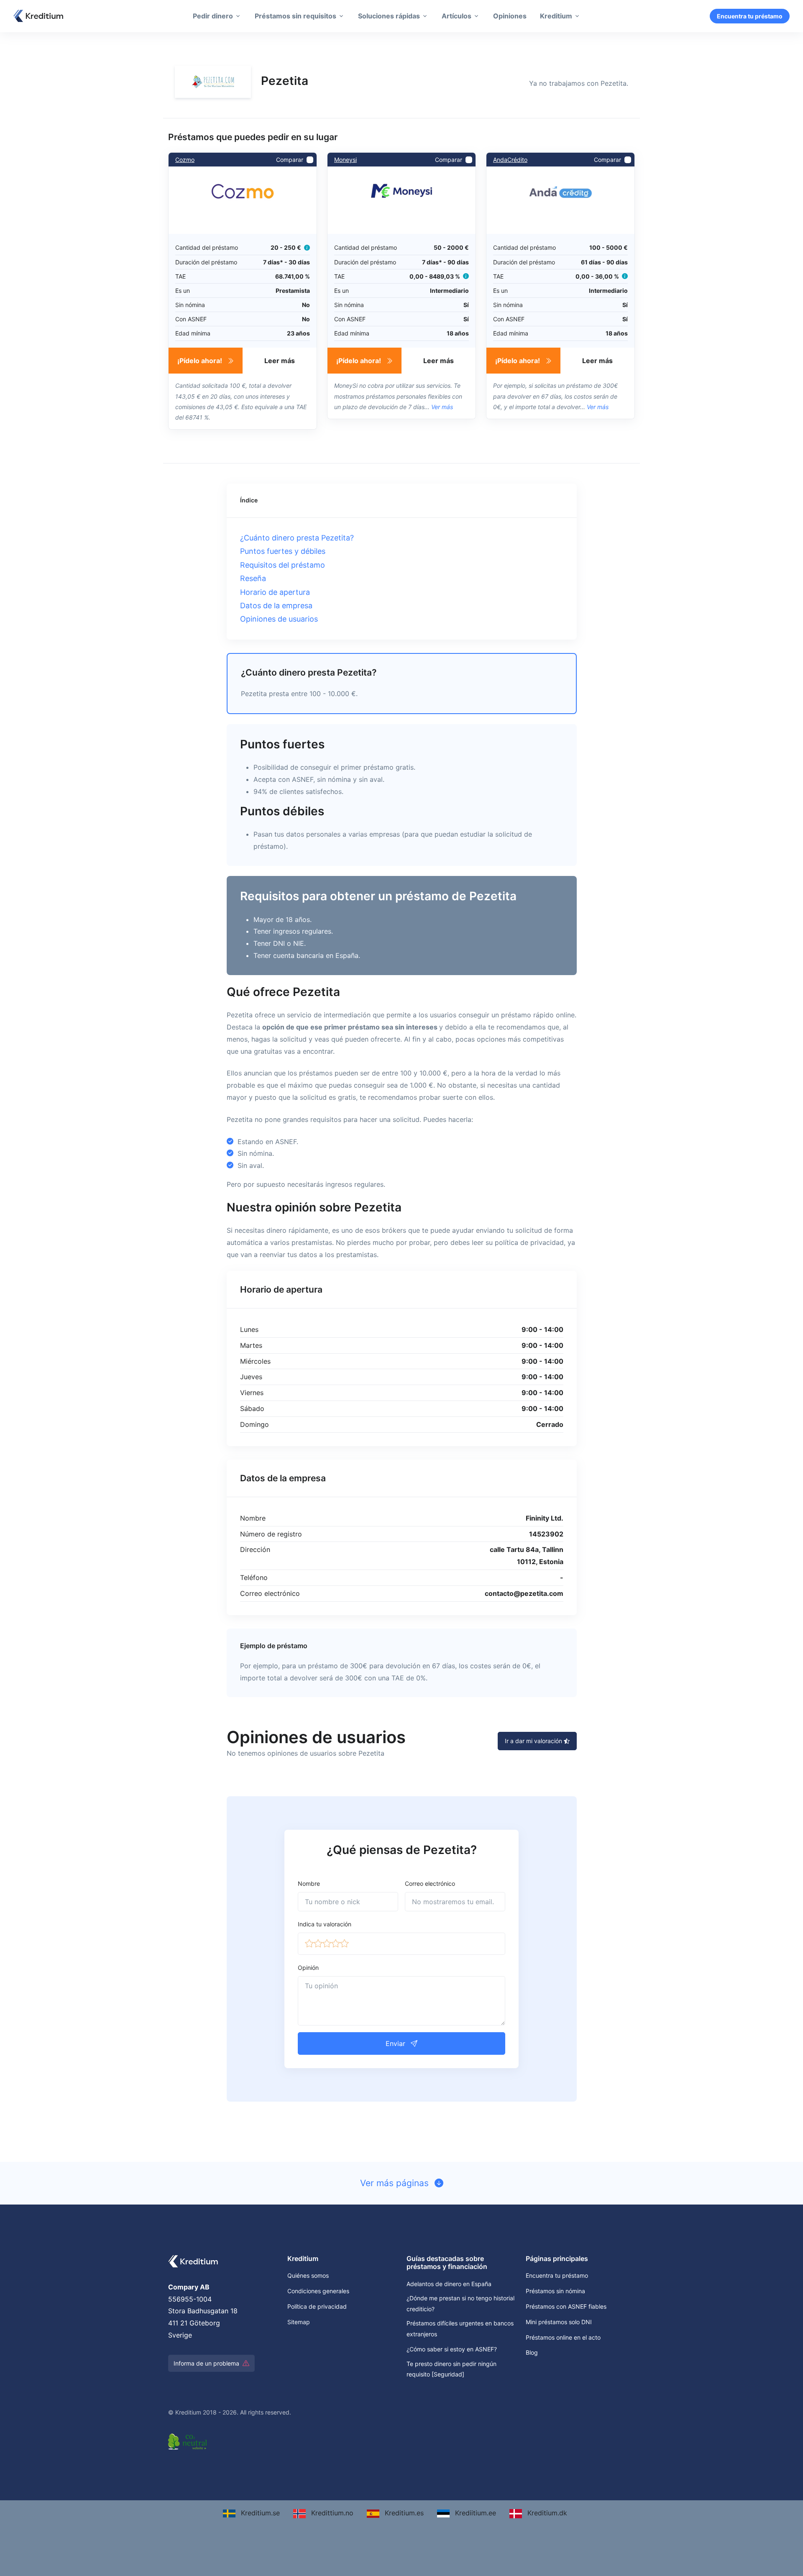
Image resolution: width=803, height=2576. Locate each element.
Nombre (309, 1883)
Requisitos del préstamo (283, 565)
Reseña (253, 578)
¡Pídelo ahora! (201, 361)
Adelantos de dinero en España (449, 2284)
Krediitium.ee (474, 2513)
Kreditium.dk (546, 2513)
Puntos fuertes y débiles (283, 551)
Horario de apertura (275, 592)
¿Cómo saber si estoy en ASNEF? (452, 2349)
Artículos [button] (456, 16)
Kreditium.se (259, 2513)
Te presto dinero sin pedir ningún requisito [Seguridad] (451, 2369)
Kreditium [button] (556, 16)
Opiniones (510, 16)
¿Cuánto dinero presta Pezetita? (297, 538)
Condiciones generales (318, 2291)
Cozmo (185, 160)
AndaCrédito (510, 160)
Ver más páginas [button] (396, 2183)
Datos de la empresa (276, 606)
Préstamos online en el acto (563, 2337)
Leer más (280, 361)
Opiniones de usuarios (279, 619)
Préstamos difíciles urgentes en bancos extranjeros (460, 2328)
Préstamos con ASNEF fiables (566, 2306)
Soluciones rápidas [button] (389, 16)
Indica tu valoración (325, 1924)
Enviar (396, 2043)
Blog (532, 2352)
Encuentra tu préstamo (750, 16)
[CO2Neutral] (189, 2440)
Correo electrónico (430, 1883)
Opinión (308, 1968)
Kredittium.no (331, 2513)
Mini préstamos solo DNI (559, 2322)
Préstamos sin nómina (555, 2291)
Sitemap (299, 2322)
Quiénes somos (308, 2275)
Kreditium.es (403, 2513)
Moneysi (345, 160)
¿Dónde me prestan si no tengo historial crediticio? (460, 2303)
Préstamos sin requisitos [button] (295, 16)
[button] (309, 1944)
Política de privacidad (317, 2306)
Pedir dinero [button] (213, 16)
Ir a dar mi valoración (534, 1741)
